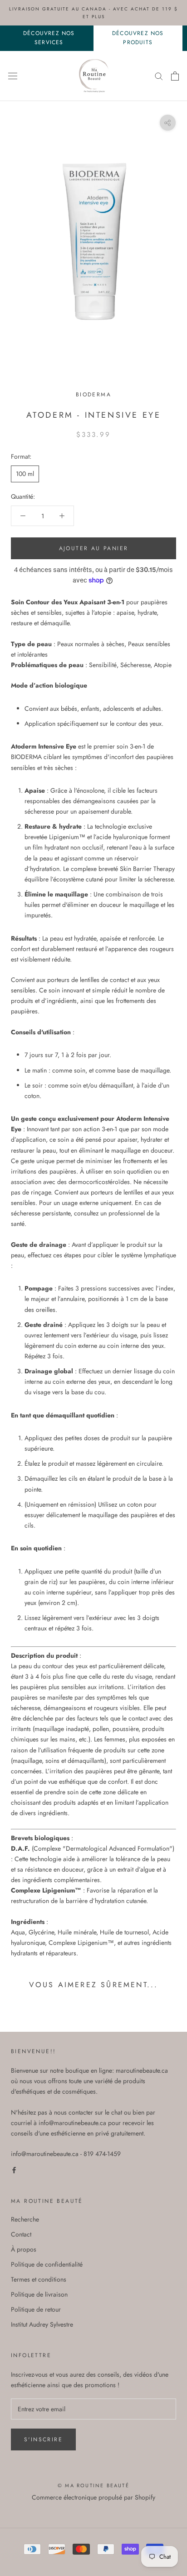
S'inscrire (43, 2439)
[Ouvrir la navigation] (13, 76)
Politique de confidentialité (47, 2264)
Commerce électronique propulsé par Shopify (93, 2497)
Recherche (25, 2219)
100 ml (25, 474)
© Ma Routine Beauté (93, 2485)
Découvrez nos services (49, 38)
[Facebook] (14, 2169)
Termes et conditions (39, 2279)
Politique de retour (36, 2309)
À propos (24, 2249)
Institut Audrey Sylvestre (42, 2324)
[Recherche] (159, 76)
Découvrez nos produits (138, 38)
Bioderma (93, 395)
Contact (21, 2234)
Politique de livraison (39, 2294)
